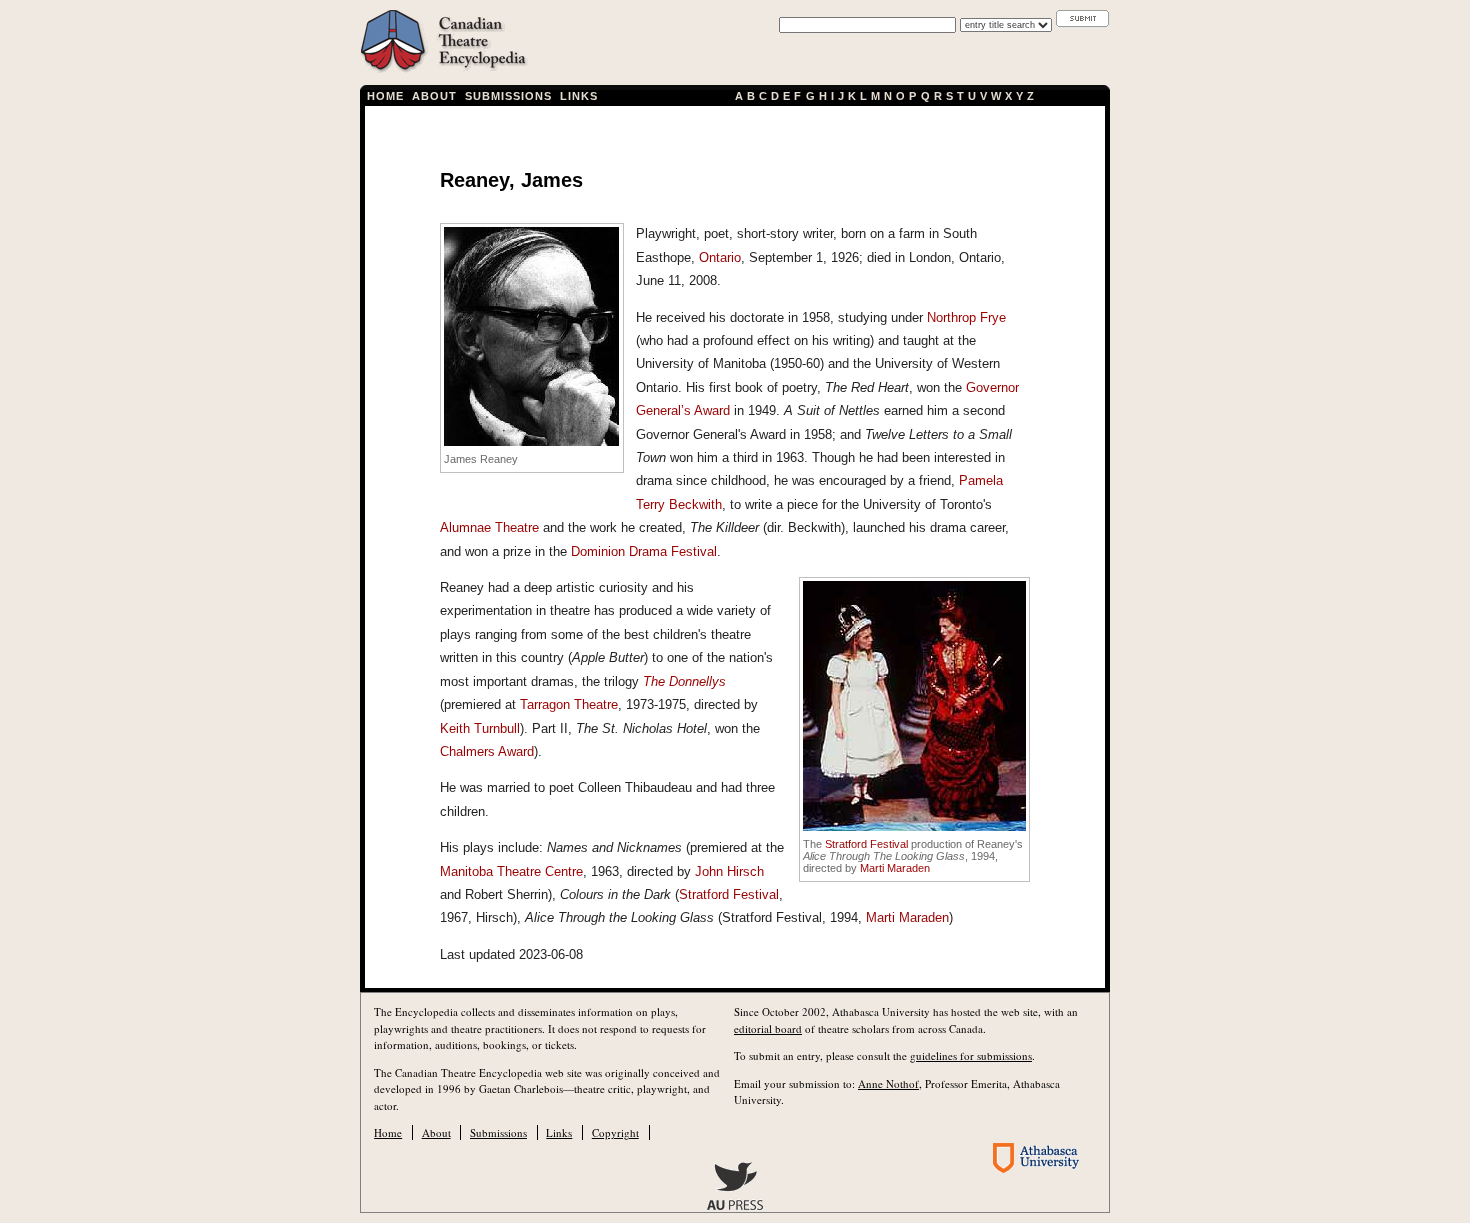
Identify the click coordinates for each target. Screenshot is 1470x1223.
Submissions (509, 96)
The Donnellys (684, 681)
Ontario (720, 257)
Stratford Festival (866, 844)
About (434, 96)
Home (385, 96)
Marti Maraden (895, 868)
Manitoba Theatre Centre (511, 871)
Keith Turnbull (480, 728)
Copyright (615, 1132)
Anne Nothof (888, 1083)
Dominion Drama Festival (644, 551)
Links (579, 96)
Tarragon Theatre (569, 704)
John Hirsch (729, 871)
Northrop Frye (966, 317)
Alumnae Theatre (489, 527)
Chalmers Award (487, 751)
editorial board (768, 1028)
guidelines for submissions (971, 1055)
